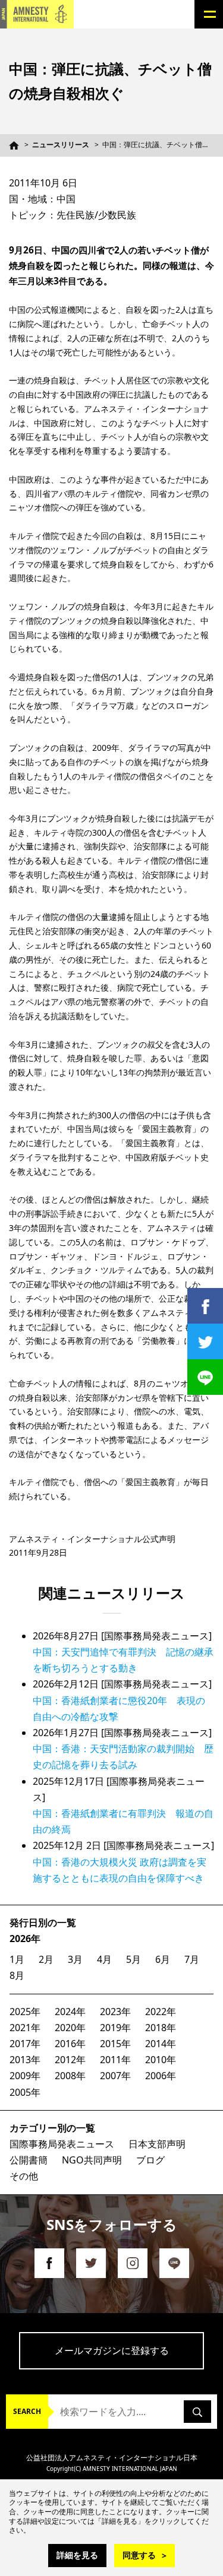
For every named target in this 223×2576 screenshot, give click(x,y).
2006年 (161, 2076)
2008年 (70, 2076)
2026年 (25, 1939)
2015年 (115, 2044)
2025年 (25, 2012)
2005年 (25, 2092)
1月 (17, 1959)
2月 (46, 1959)
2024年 (70, 2012)
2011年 (115, 2060)
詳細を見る (77, 2555)
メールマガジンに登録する (112, 2350)
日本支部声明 (157, 2144)
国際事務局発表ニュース (62, 2144)
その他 (24, 2176)
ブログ (150, 2160)
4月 (104, 1959)
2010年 (161, 2060)
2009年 (25, 2076)
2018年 (161, 2028)
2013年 (25, 2060)
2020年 (70, 2028)
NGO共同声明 (92, 2160)
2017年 (25, 2044)
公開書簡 (29, 2160)
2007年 (115, 2076)
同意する (139, 2555)
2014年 (161, 2044)
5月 (134, 1959)
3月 (75, 1959)
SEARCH (27, 2411)
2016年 (70, 2044)
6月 (163, 1959)
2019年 (115, 2028)
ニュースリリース (61, 145)
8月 (17, 1975)
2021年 (25, 2028)
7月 (192, 1959)
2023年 (115, 2012)
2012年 (70, 2060)
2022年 (161, 2012)
